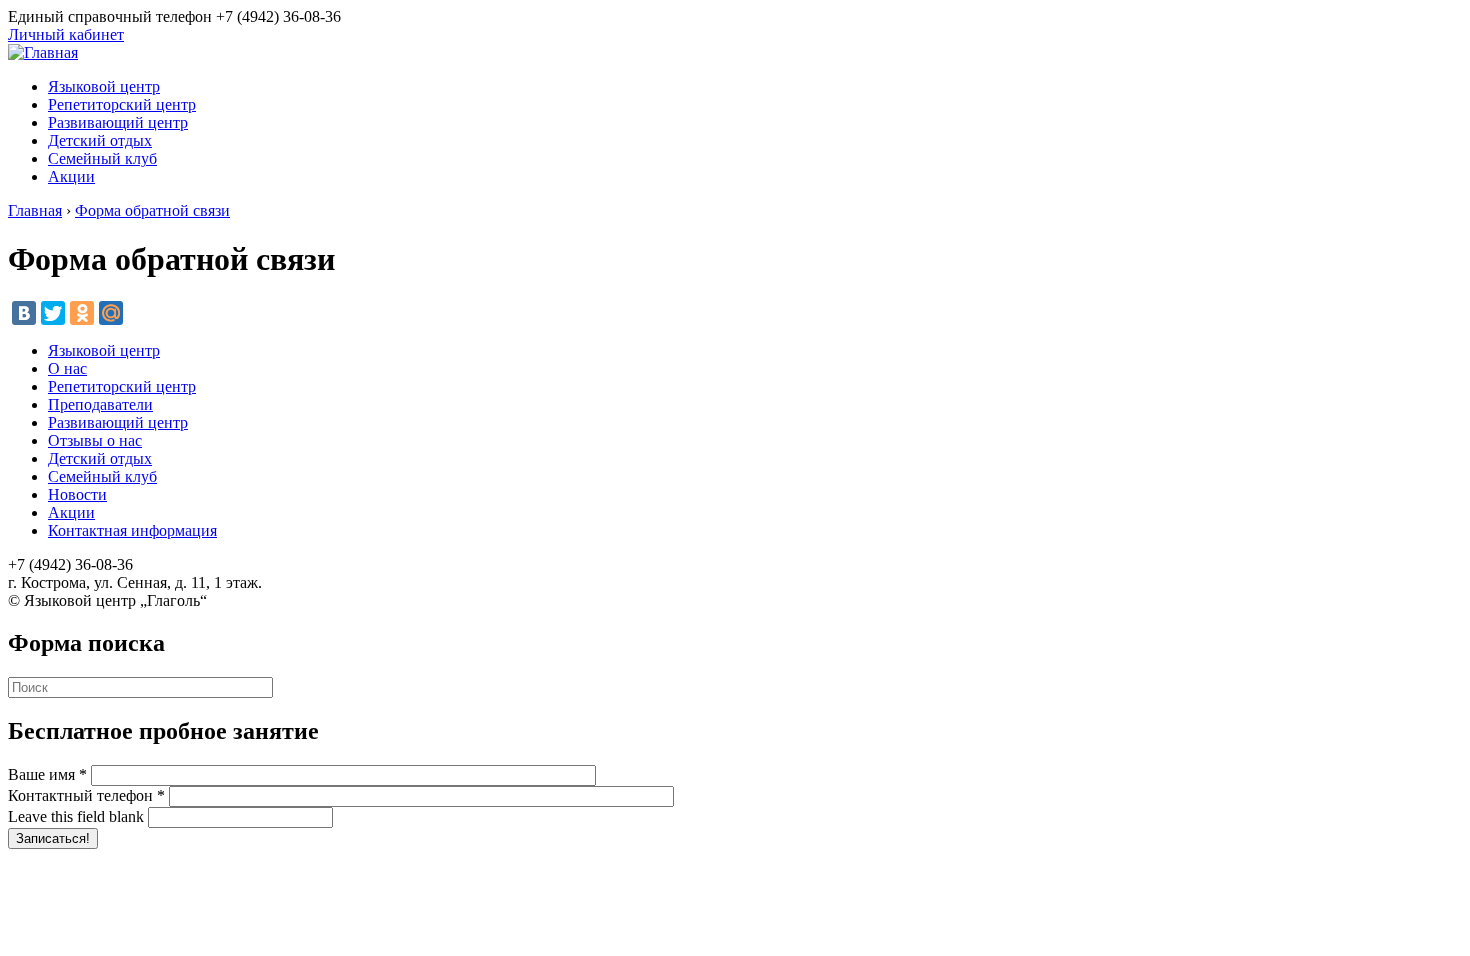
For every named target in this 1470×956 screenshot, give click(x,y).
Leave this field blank (78, 816)
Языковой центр (104, 86)
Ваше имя (47, 774)
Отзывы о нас (95, 440)
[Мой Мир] (111, 313)
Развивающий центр (118, 122)
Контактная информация (132, 530)
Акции (71, 176)
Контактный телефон (86, 795)
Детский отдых (100, 140)
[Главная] (43, 52)
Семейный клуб (102, 158)
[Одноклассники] (82, 313)
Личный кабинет (66, 34)
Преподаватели (100, 404)
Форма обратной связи (152, 210)
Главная (35, 210)
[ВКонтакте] (24, 313)
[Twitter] (53, 313)
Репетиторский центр (122, 104)
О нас (67, 368)
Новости (77, 494)
